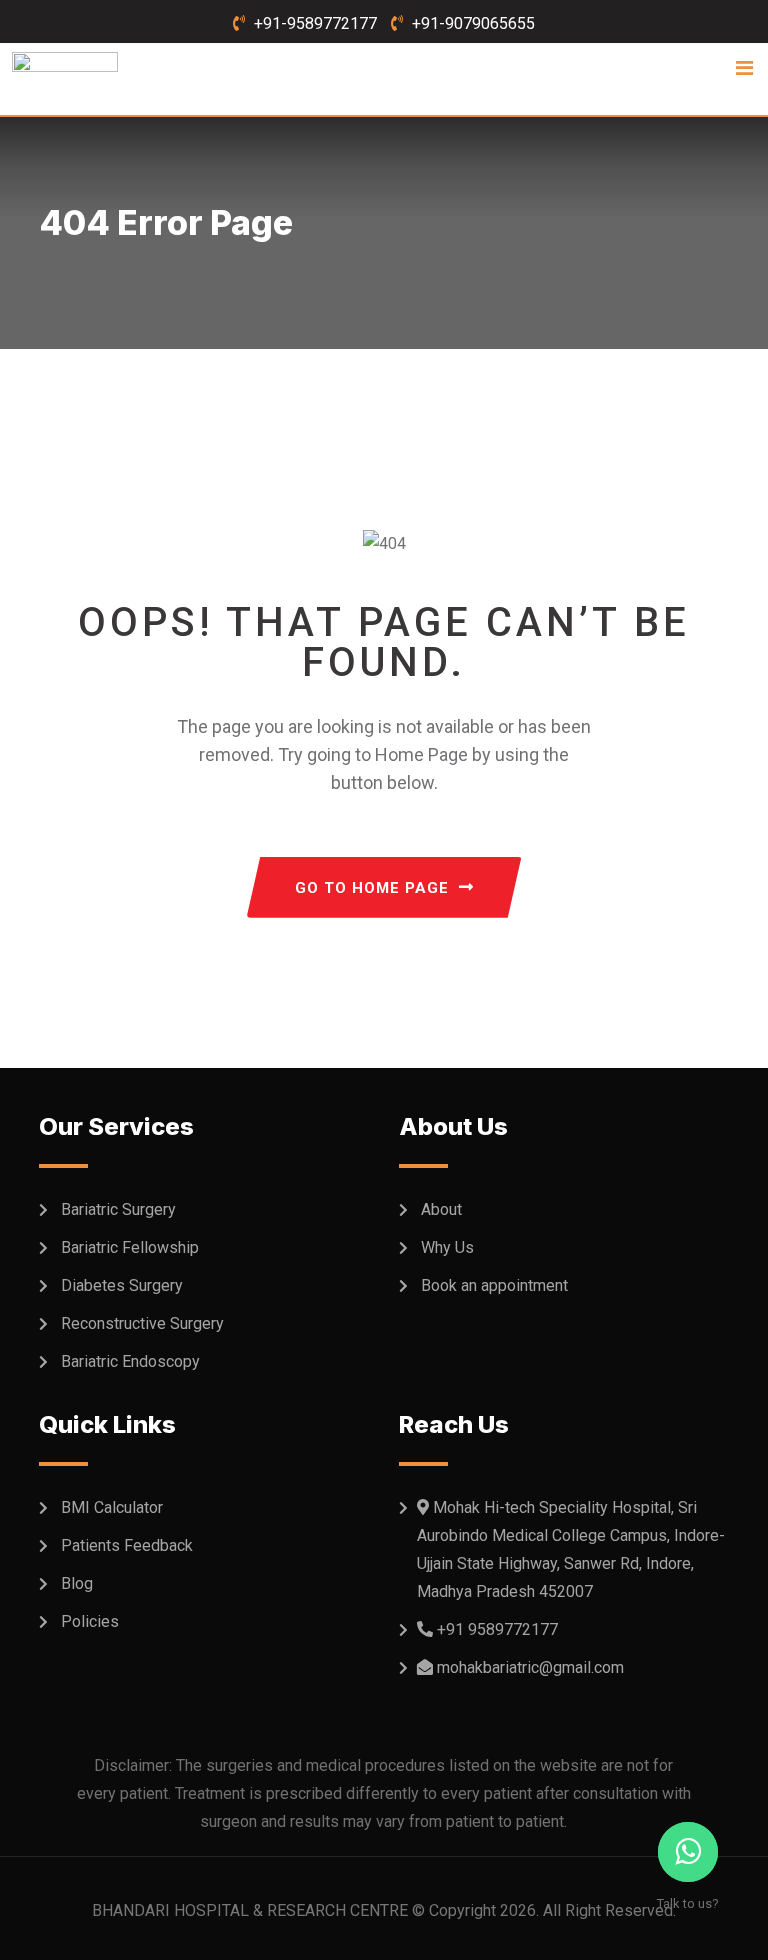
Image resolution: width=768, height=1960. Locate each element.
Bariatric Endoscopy (130, 1361)
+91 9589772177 (497, 1629)
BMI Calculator (112, 1507)
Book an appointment (494, 1285)
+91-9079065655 (473, 23)
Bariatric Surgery (118, 1209)
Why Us (447, 1247)
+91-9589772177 (315, 23)
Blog (77, 1583)
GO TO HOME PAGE (372, 888)
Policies (90, 1621)
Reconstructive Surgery (142, 1323)
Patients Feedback (127, 1545)
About (441, 1209)
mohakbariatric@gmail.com (530, 1667)
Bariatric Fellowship (130, 1247)
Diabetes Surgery (122, 1285)
